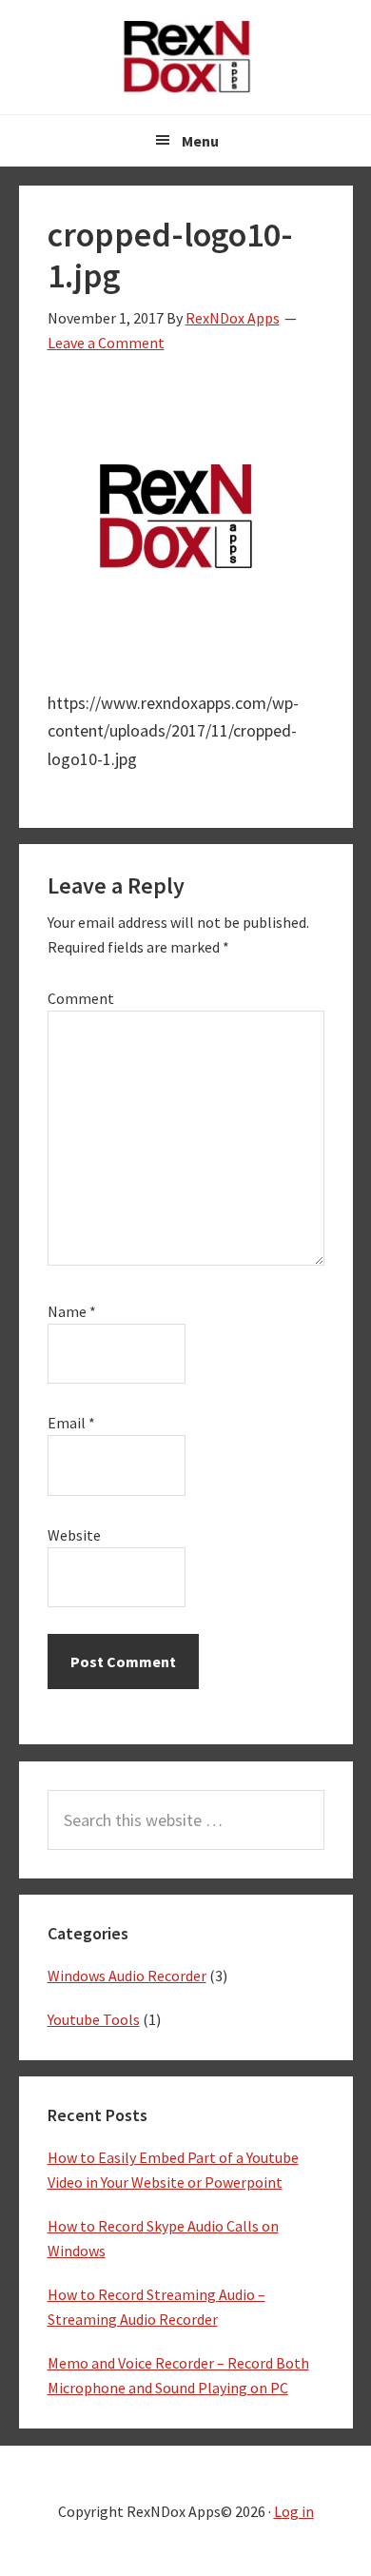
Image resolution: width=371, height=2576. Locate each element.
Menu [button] (200, 141)
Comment (81, 998)
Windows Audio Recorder (127, 1976)
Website (74, 1535)
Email (71, 1423)
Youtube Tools (94, 2019)
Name (72, 1311)
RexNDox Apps (185, 57)
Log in (294, 2511)
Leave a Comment (106, 343)
